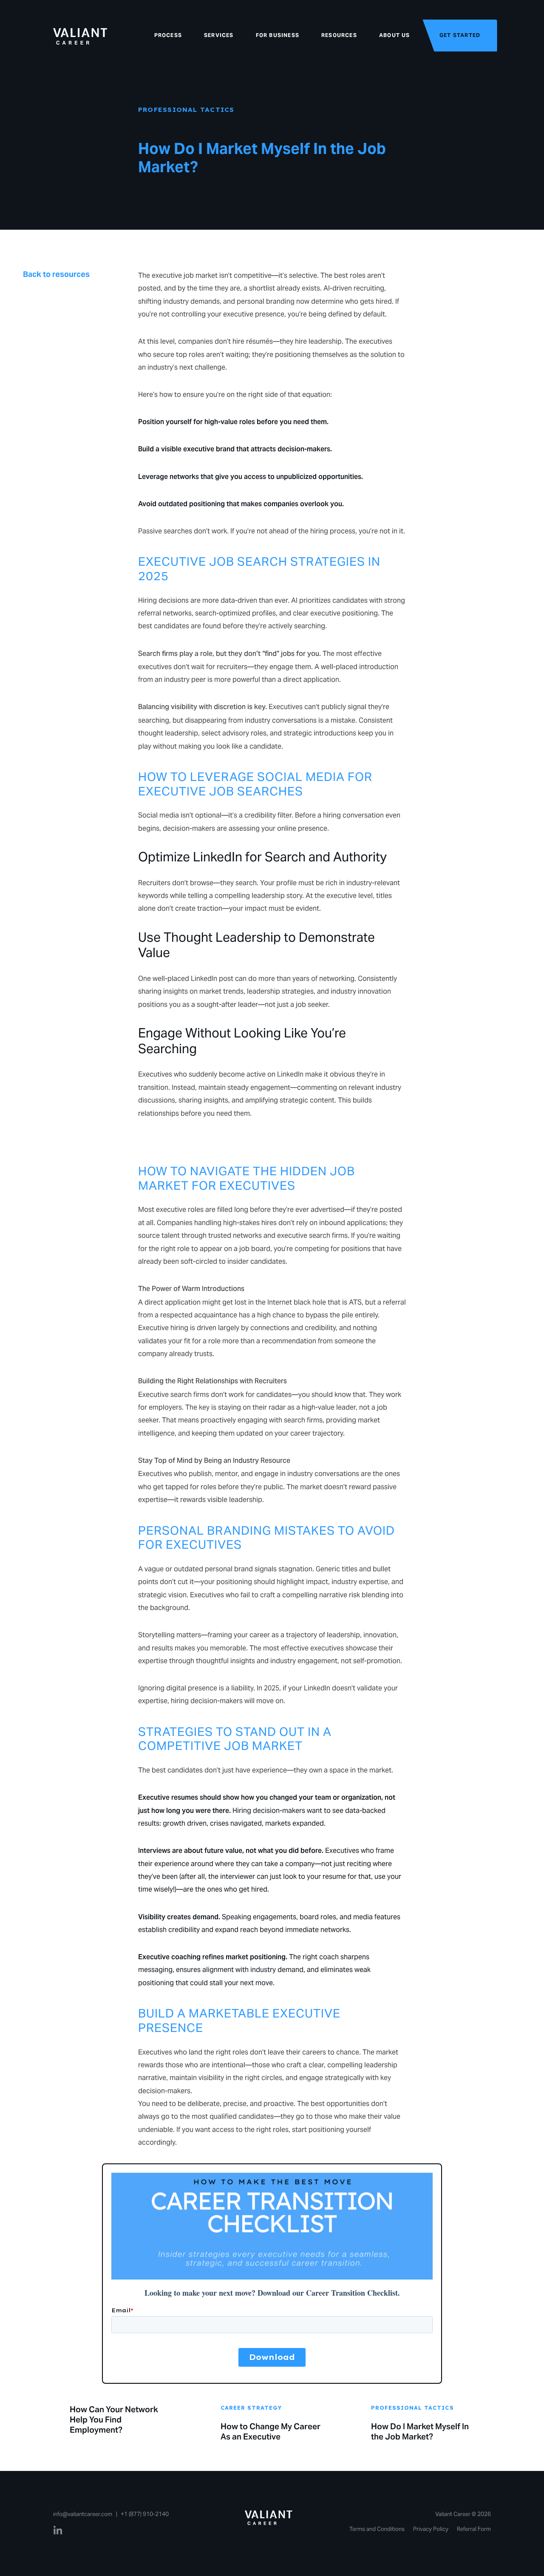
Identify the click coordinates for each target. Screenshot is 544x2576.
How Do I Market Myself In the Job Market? (420, 2431)
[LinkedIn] (58, 2531)
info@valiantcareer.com (83, 2514)
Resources (339, 35)
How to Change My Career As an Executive (271, 2431)
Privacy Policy (431, 2529)
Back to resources (56, 274)
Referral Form (474, 2529)
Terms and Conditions (377, 2529)
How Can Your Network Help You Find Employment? (114, 2419)
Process (168, 35)
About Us (395, 35)
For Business (278, 35)
